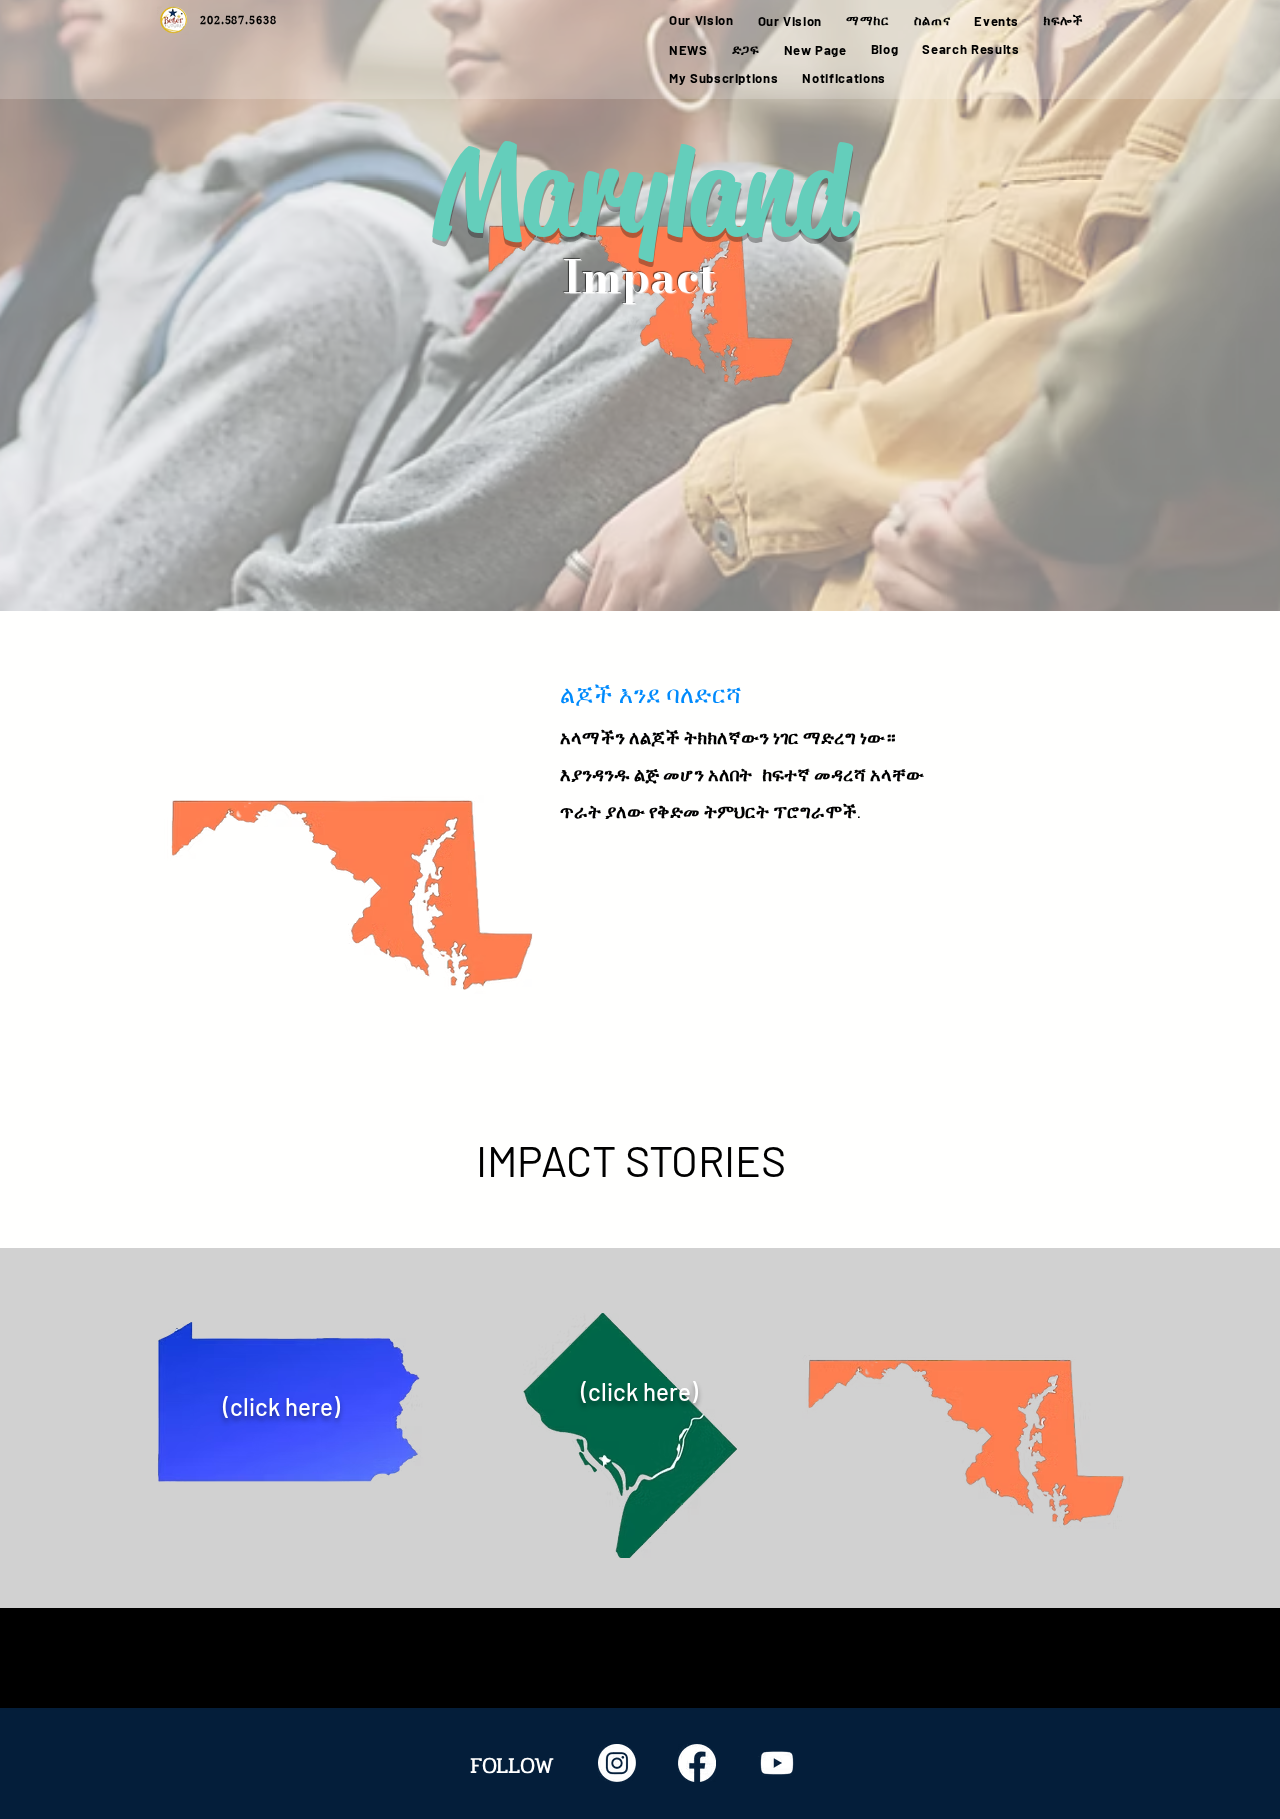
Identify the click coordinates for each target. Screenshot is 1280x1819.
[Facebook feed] (697, 1763)
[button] (868, 20)
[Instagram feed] (617, 1763)
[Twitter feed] (777, 1763)
